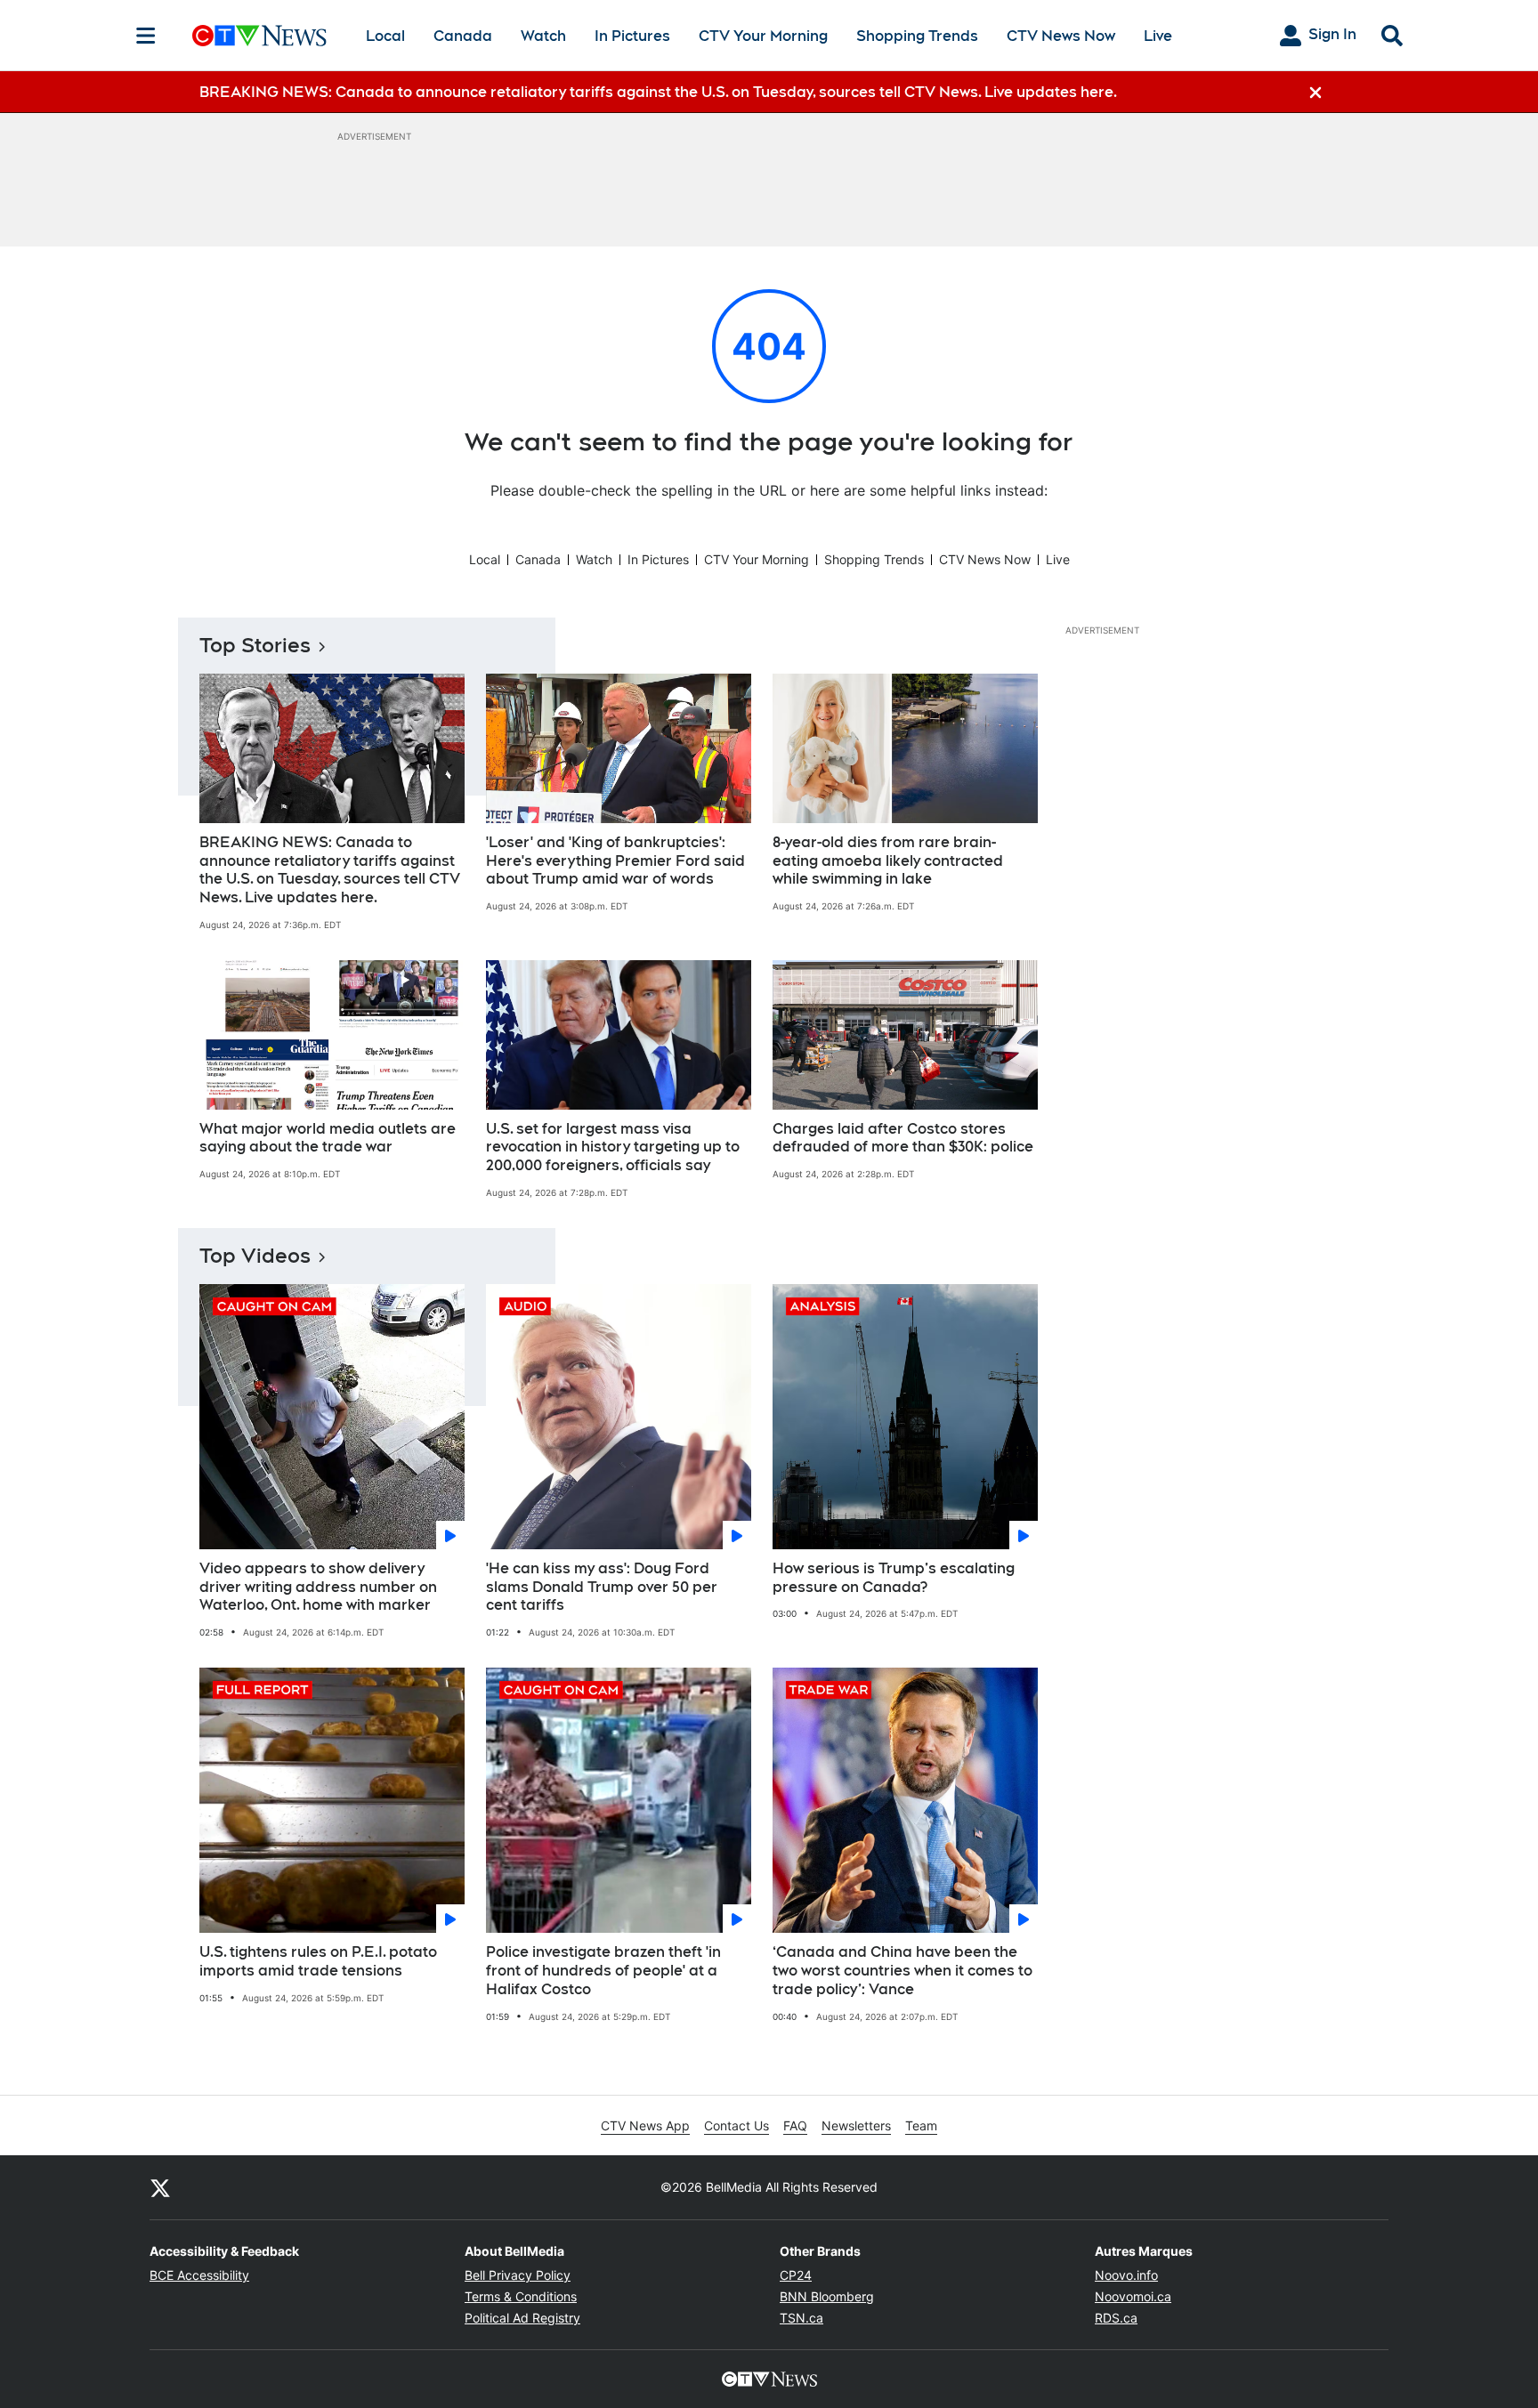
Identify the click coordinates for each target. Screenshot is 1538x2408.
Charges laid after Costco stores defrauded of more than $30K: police (903, 1138)
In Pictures (632, 36)
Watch (543, 36)
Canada (463, 36)
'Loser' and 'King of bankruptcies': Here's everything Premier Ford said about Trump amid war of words (615, 861)
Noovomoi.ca (1133, 2296)
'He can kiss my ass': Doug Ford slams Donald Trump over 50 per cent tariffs (602, 1587)
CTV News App (645, 2125)
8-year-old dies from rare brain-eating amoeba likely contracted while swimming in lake (888, 861)
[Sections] (146, 36)
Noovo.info (1126, 2275)
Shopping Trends (917, 36)
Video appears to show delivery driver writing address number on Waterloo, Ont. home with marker (318, 1587)
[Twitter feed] (160, 2187)
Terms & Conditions (521, 2296)
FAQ (795, 2125)
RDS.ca (1116, 2318)
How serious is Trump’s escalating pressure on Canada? (894, 1578)
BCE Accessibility (199, 2275)
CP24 (796, 2275)
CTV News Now (1061, 36)
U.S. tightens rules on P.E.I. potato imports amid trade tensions (318, 1961)
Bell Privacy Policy (518, 2275)
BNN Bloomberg (827, 2296)
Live (1158, 36)
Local (385, 36)
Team (921, 2125)
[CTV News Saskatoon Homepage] (259, 36)
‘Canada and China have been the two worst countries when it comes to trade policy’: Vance (903, 1971)
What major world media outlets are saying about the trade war (328, 1138)
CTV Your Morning (763, 36)
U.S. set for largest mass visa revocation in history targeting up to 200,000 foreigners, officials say (613, 1147)
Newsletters (856, 2125)
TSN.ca (801, 2318)
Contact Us (737, 2125)
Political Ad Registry (522, 2318)
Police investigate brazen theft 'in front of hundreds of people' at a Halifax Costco (603, 1971)
